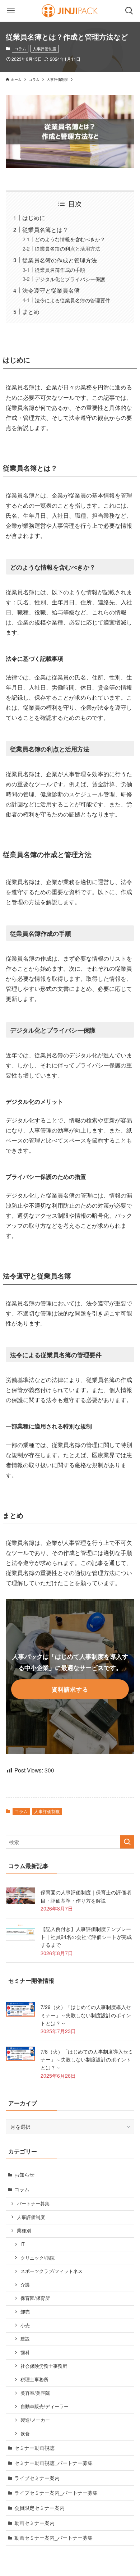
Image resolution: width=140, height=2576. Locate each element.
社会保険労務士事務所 (44, 2366)
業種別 (24, 2230)
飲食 (25, 2434)
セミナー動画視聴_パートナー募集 (53, 2463)
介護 (25, 2285)
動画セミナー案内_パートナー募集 (53, 2538)
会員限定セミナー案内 (39, 2508)
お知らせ (24, 2174)
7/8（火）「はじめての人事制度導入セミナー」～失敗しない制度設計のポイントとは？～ (87, 2060)
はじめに (34, 218)
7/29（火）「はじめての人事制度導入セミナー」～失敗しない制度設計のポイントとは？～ (86, 2015)
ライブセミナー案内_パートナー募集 (56, 2493)
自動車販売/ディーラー (45, 2406)
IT (23, 2244)
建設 (25, 2339)
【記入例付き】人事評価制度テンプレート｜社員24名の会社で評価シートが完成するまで (86, 1937)
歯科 (25, 2352)
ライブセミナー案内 (37, 2478)
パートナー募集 (33, 2204)
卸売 (25, 2312)
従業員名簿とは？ (45, 229)
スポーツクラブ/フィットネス (52, 2271)
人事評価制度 (45, 49)
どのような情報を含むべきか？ (70, 239)
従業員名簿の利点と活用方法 (67, 248)
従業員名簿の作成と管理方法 (60, 260)
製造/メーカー (35, 2420)
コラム (20, 49)
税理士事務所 (34, 2379)
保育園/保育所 (35, 2298)
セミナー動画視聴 (34, 2448)
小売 (25, 2325)
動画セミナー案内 (34, 2523)
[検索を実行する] (127, 1842)
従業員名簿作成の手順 (60, 270)
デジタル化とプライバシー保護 (70, 279)
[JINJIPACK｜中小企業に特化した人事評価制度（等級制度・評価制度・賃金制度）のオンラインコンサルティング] (70, 11)
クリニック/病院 (38, 2258)
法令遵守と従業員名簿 (51, 290)
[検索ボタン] (129, 11)
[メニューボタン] (11, 11)
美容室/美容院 (35, 2393)
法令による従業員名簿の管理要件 (73, 300)
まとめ (31, 311)
